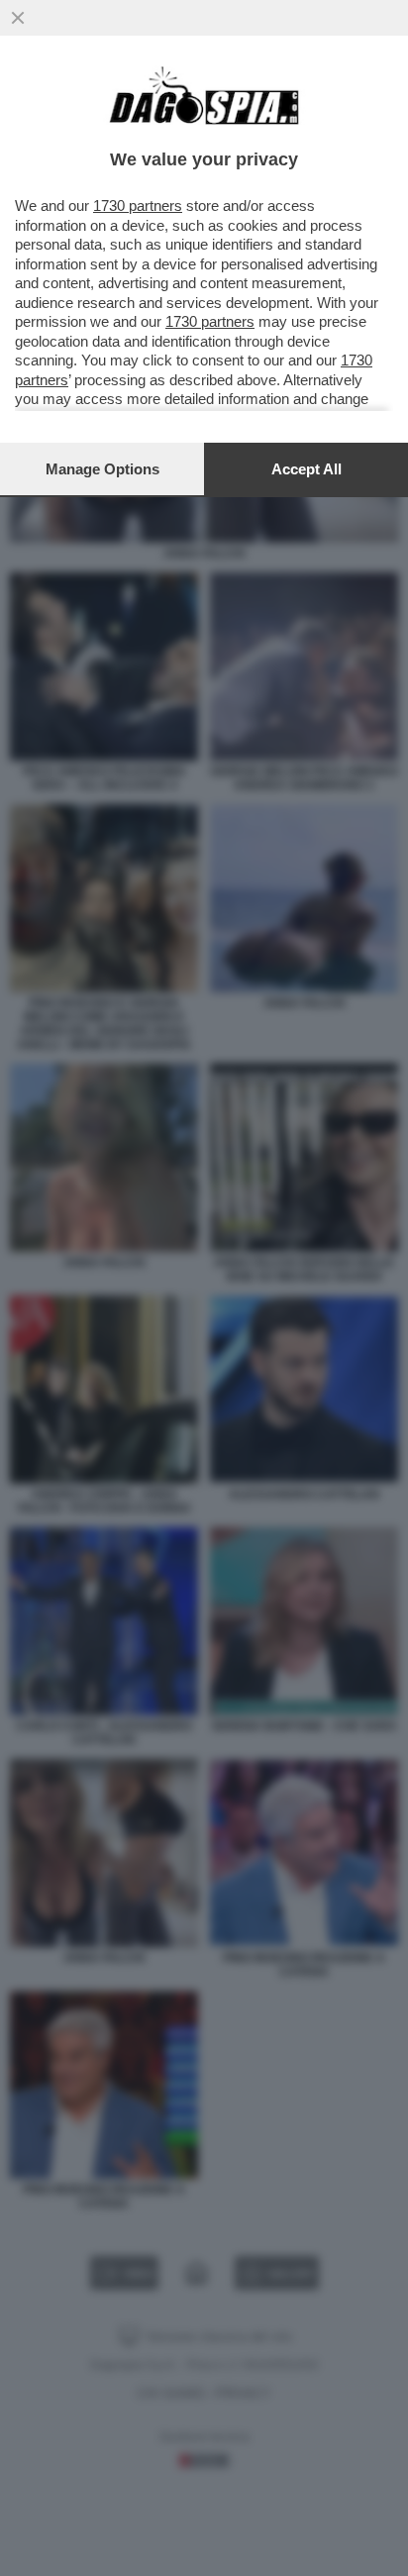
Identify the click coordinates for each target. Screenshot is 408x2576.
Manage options (102, 469)
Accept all (306, 469)
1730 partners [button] (138, 206)
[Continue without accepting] (18, 18)
